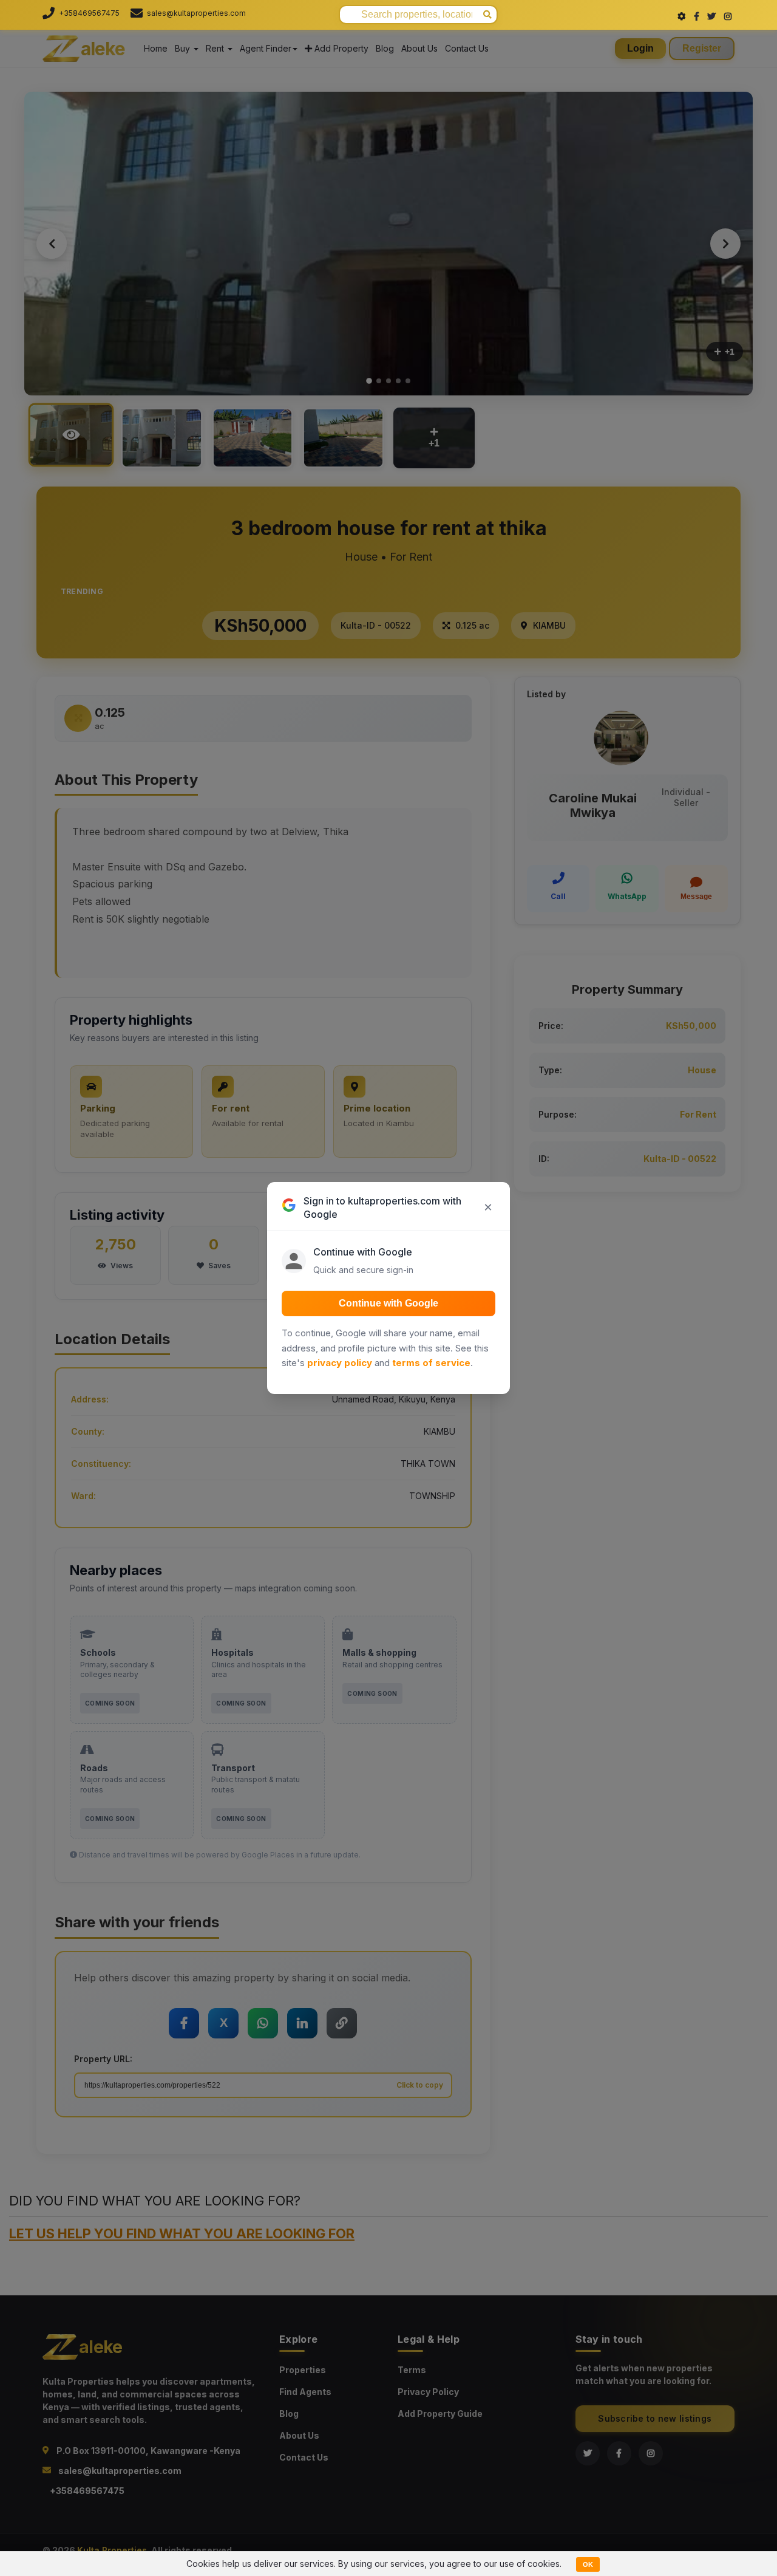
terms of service (431, 1363)
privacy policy (340, 1363)
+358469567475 (89, 13)
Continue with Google (388, 1303)
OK (588, 2564)
